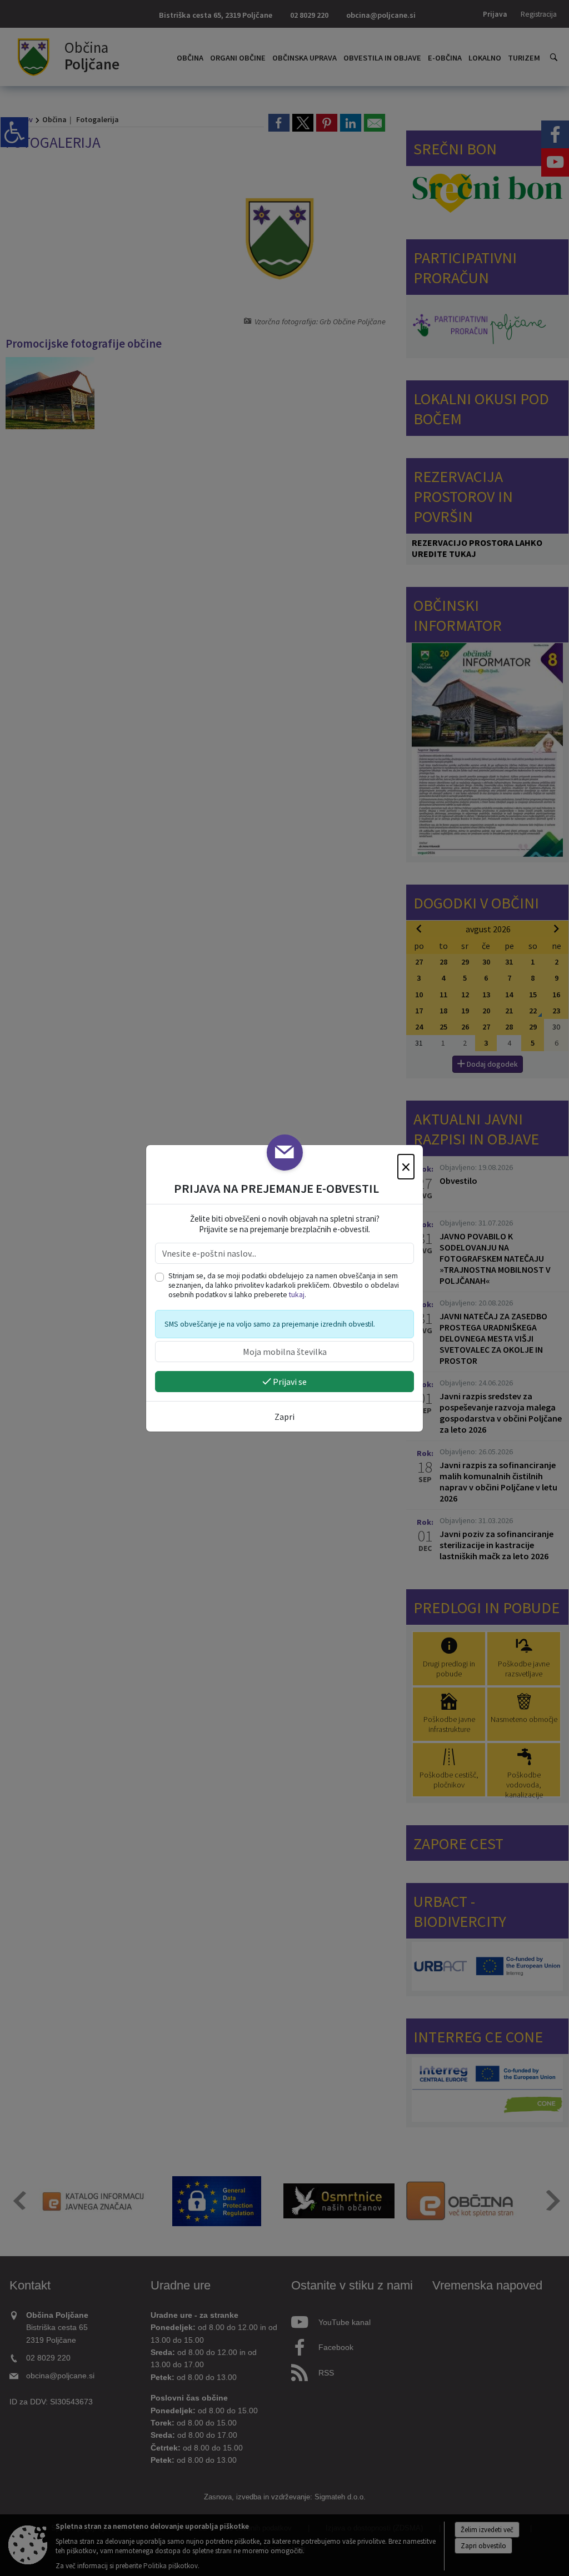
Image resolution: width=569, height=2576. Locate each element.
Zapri (284, 1417)
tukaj (297, 1295)
